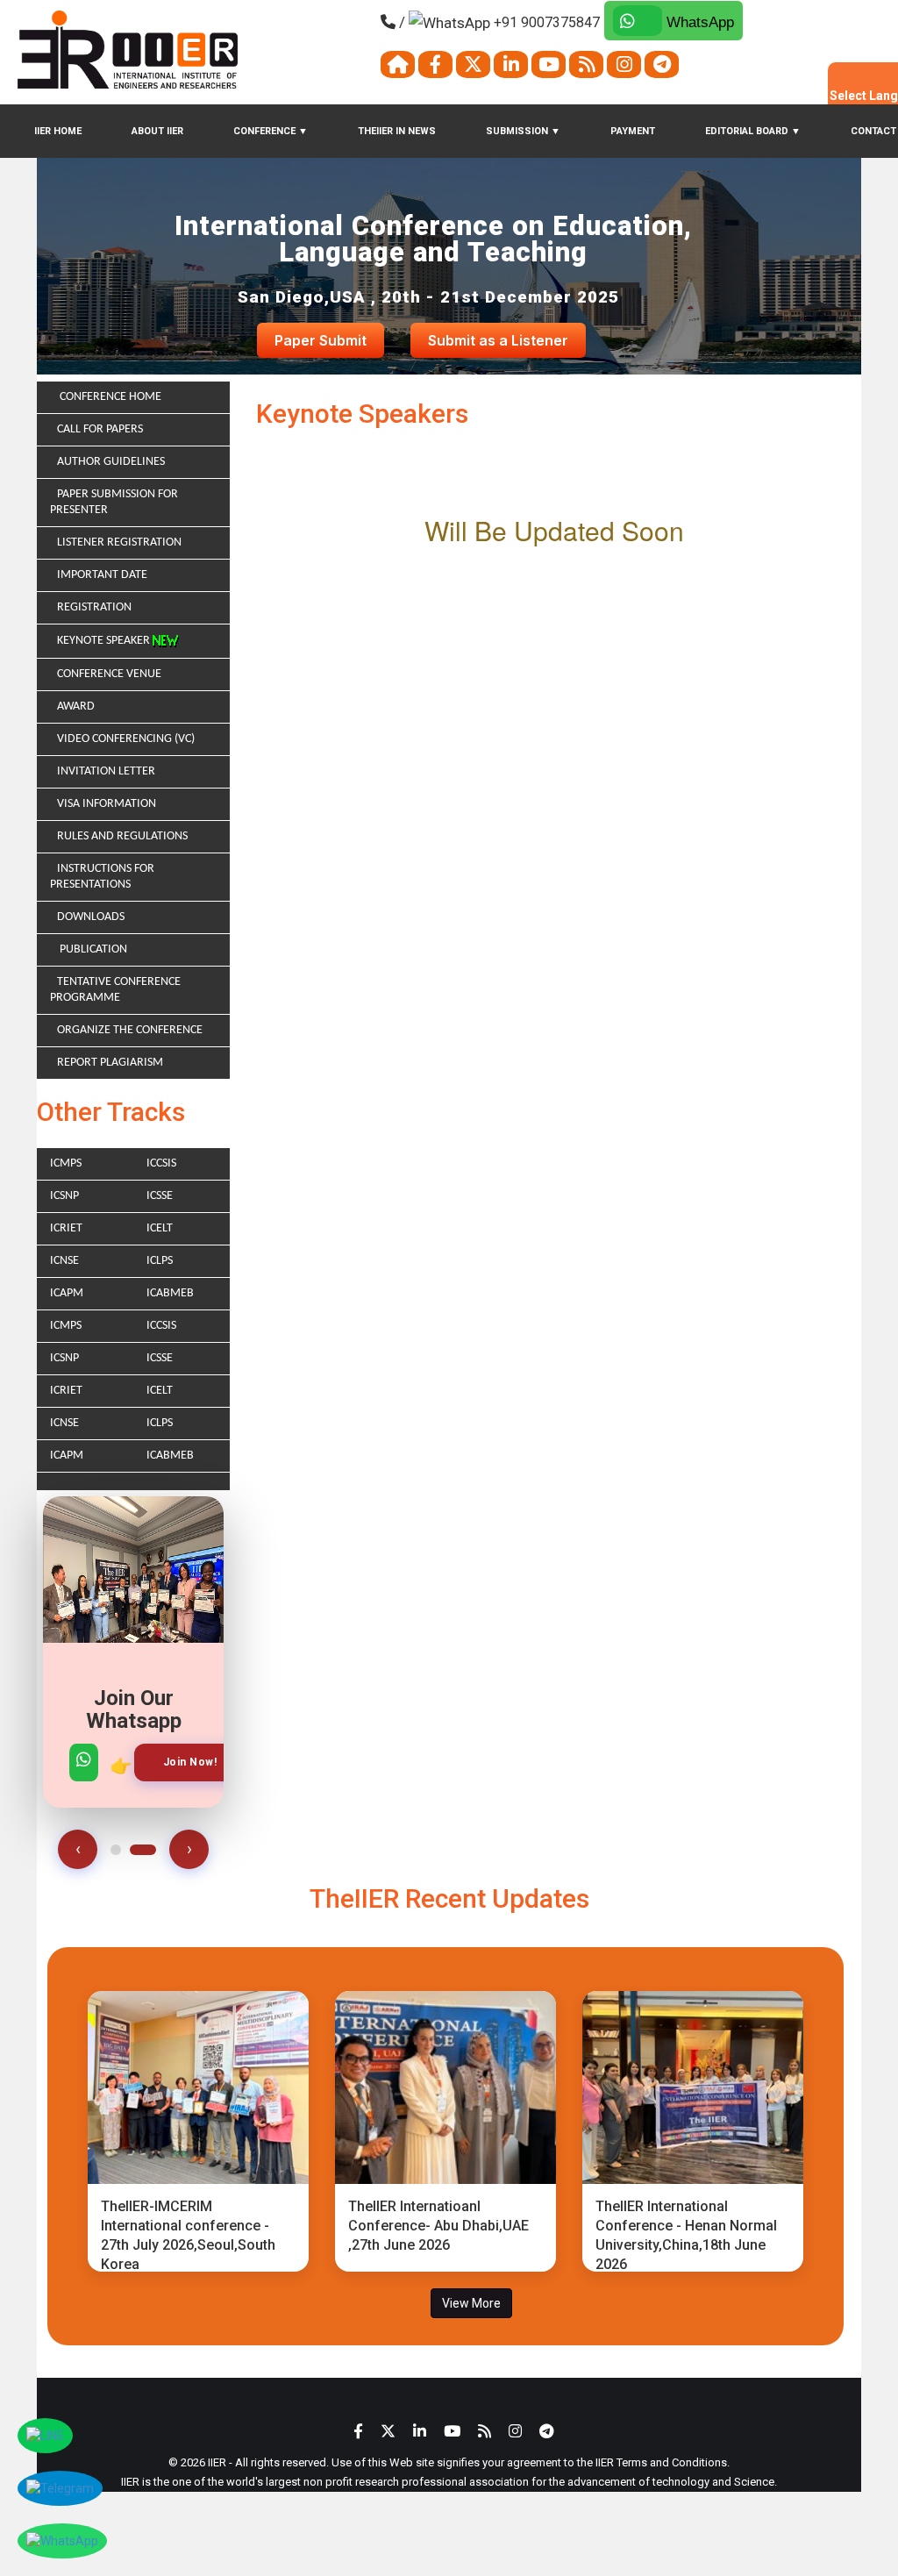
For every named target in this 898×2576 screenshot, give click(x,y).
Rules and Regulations (122, 836)
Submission (523, 131)
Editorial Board (753, 131)
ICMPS (66, 1163)
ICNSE (64, 1261)
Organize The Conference (130, 1030)
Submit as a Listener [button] (498, 340)
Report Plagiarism (110, 1063)
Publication (92, 949)
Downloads (91, 917)
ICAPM (67, 1293)
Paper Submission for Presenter (114, 502)
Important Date (102, 575)
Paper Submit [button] (321, 340)
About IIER (157, 131)
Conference (271, 131)
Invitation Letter (106, 771)
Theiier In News (397, 131)
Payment (633, 131)
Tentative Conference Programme (115, 990)
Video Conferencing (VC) (126, 739)
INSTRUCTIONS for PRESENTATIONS (102, 877)
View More (471, 2303)
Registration (94, 607)
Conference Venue (109, 674)
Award (76, 706)
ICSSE (160, 1196)
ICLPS (160, 1261)
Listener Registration (119, 542)
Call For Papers (100, 429)
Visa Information (107, 804)
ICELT (160, 1228)
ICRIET (66, 1228)
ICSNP (64, 1196)
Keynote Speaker (105, 641)
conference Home (109, 397)
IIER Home (58, 131)
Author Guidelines (111, 462)
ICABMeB (170, 1293)
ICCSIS (161, 1163)
